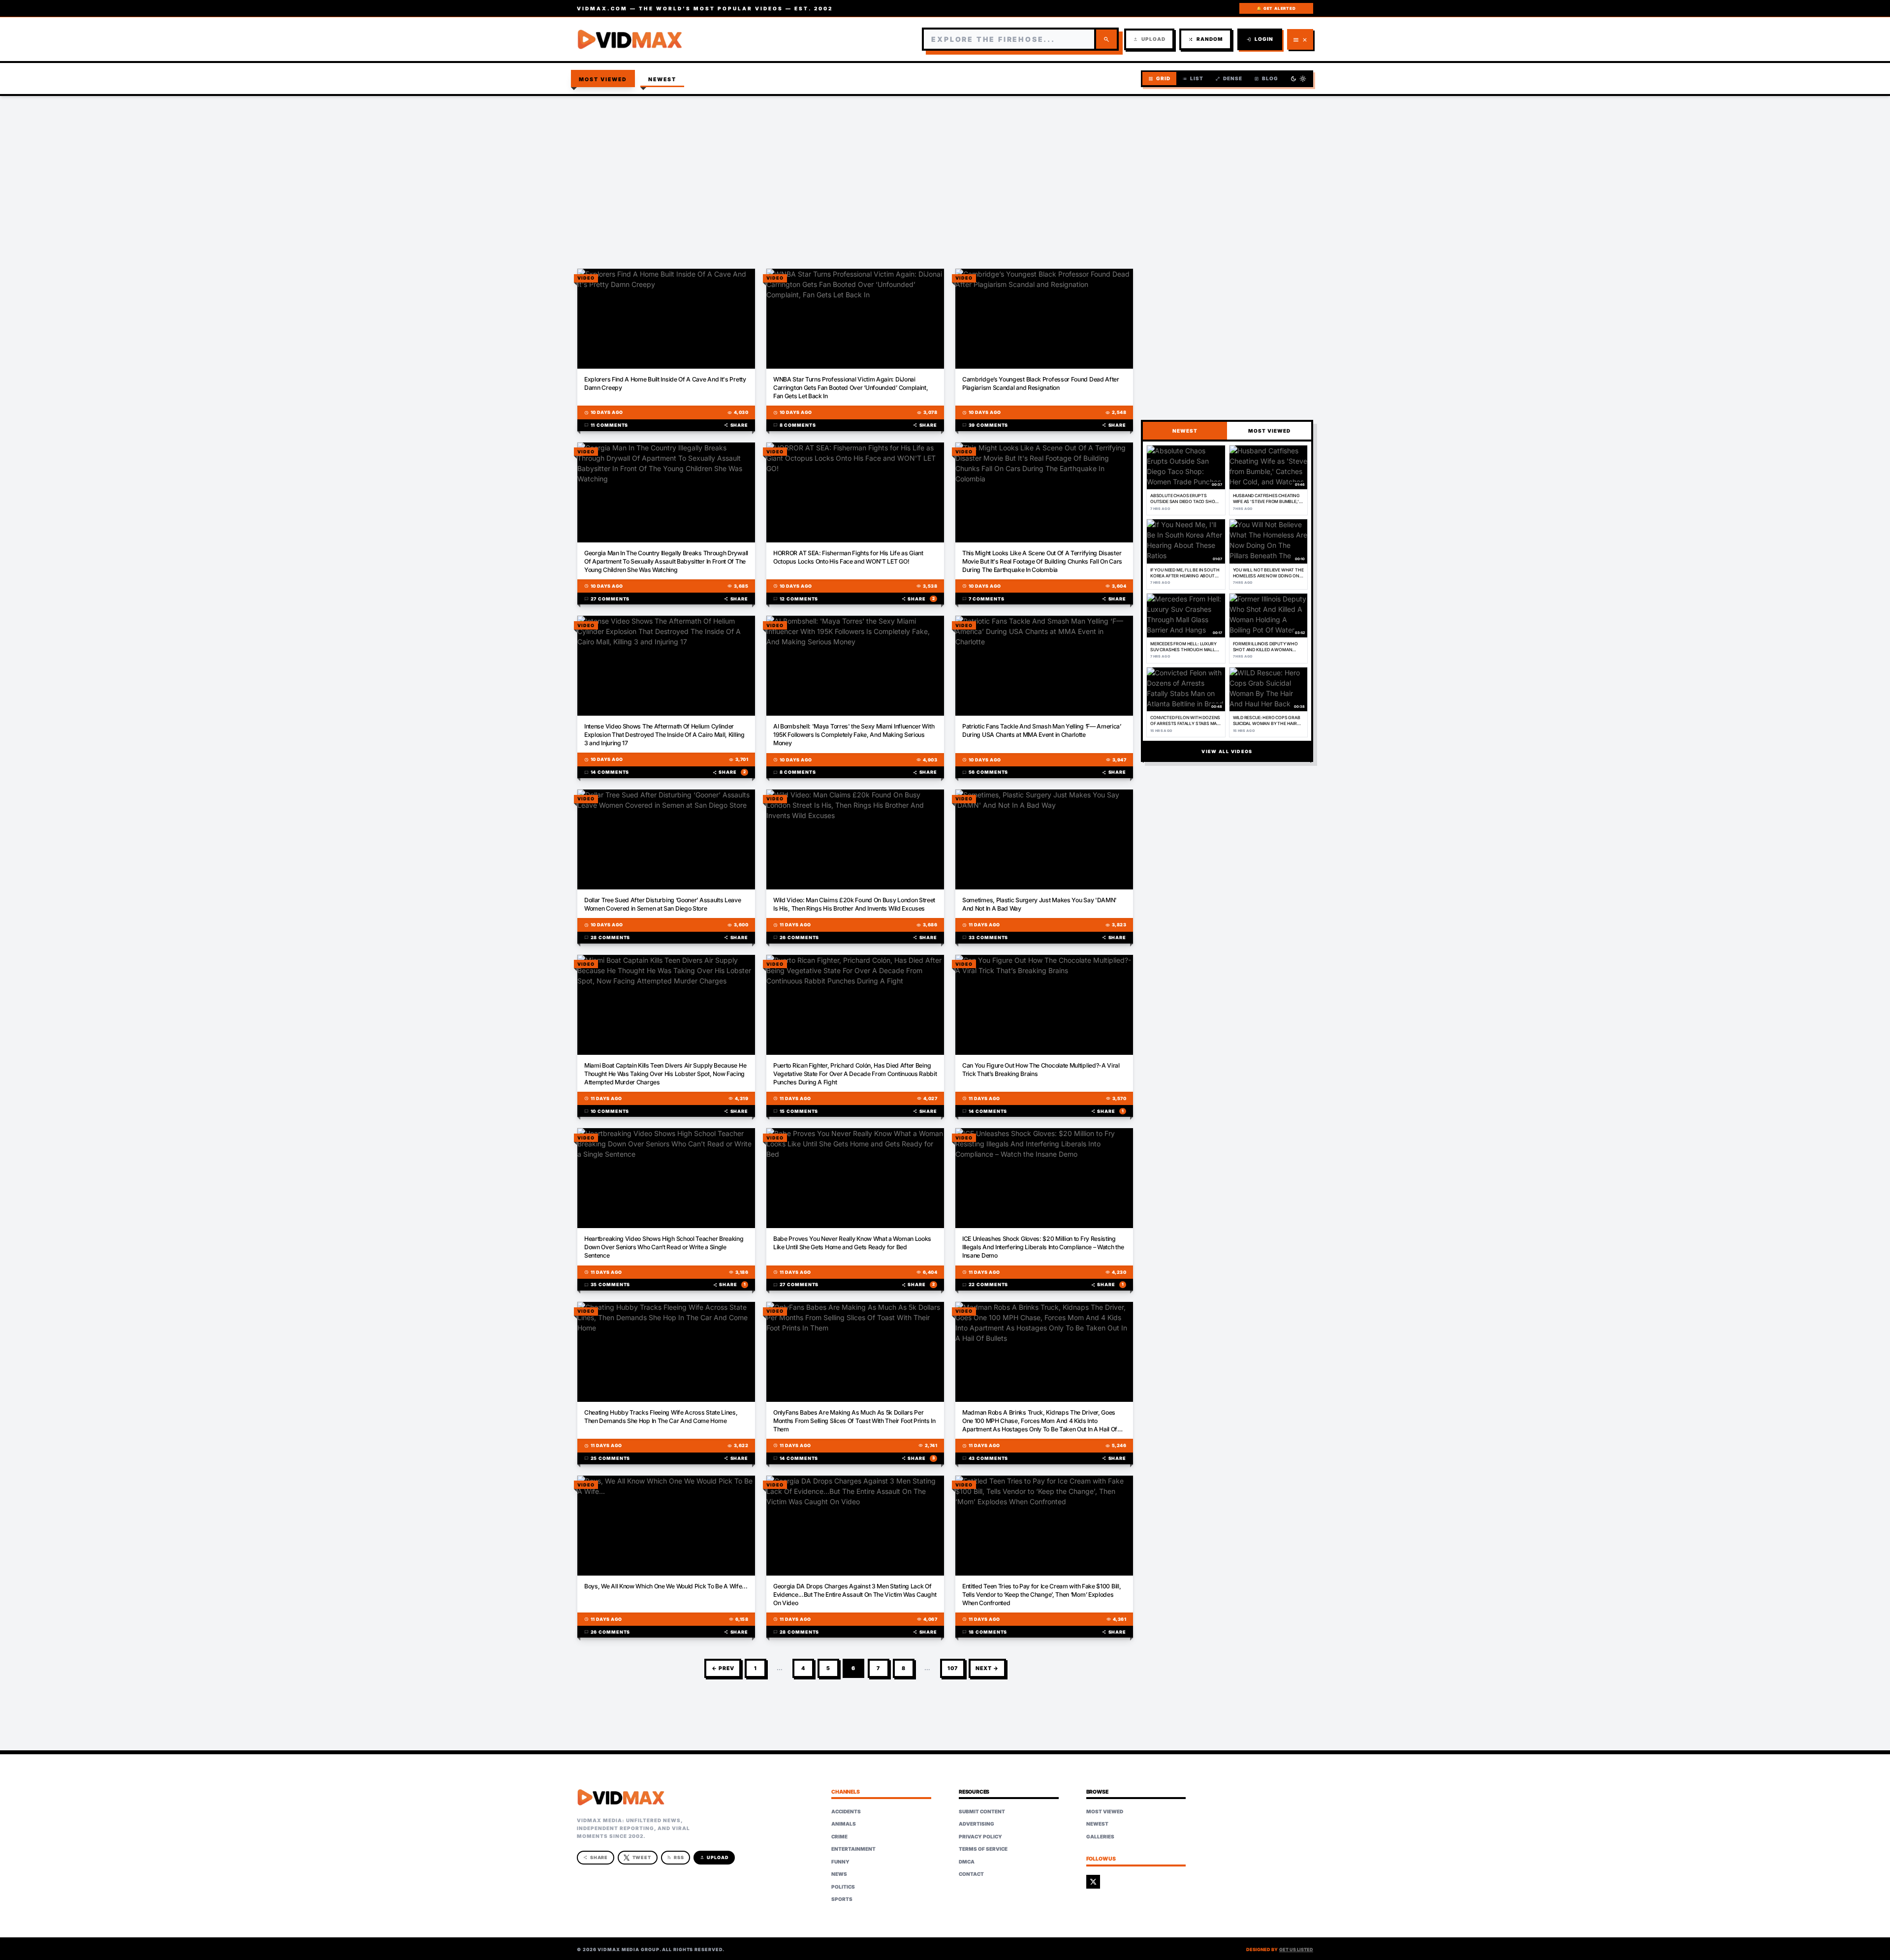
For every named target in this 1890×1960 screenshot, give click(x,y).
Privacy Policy (980, 1836)
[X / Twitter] (1093, 1882)
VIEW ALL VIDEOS (1227, 751)
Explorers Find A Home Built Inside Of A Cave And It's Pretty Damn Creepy (665, 383)
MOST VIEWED (1269, 431)
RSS (676, 1857)
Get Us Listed (1296, 1949)
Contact (971, 1874)
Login (1260, 39)
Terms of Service (983, 1849)
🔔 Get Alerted (1276, 8)
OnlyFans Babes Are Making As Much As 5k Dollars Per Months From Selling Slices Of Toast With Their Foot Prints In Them (854, 1421)
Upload (1149, 39)
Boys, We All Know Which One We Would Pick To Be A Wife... (666, 1586)
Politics (843, 1887)
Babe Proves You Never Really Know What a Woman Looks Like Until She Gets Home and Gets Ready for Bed (852, 1243)
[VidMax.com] (630, 39)
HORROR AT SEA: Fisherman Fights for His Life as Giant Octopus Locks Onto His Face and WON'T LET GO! (848, 557)
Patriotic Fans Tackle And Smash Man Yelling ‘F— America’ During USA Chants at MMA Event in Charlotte (1042, 730)
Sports (842, 1899)
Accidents (846, 1811)
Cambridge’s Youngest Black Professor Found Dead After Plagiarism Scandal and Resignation (1041, 383)
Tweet (642, 1857)
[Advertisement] (945, 175)
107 (953, 1668)
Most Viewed (603, 79)
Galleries (1100, 1836)
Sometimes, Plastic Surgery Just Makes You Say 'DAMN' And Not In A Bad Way (1039, 904)
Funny (840, 1862)
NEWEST (1185, 431)
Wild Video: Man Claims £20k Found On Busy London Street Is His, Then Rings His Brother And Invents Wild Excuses (854, 904)
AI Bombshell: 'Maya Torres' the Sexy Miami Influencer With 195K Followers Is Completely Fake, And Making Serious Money (854, 735)
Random (1206, 39)
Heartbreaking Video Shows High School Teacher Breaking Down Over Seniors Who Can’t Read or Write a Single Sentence (664, 1247)
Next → (987, 1668)
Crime (839, 1836)
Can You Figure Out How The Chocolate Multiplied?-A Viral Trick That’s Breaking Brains (1041, 1070)
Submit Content (982, 1811)
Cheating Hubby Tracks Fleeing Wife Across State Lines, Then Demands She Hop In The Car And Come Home (661, 1417)
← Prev (723, 1668)
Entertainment (853, 1849)
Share (736, 425)
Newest (662, 79)
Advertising (976, 1824)
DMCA (967, 1862)
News (839, 1874)
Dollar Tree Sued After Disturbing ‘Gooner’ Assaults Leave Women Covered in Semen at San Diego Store (663, 904)
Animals (844, 1824)
